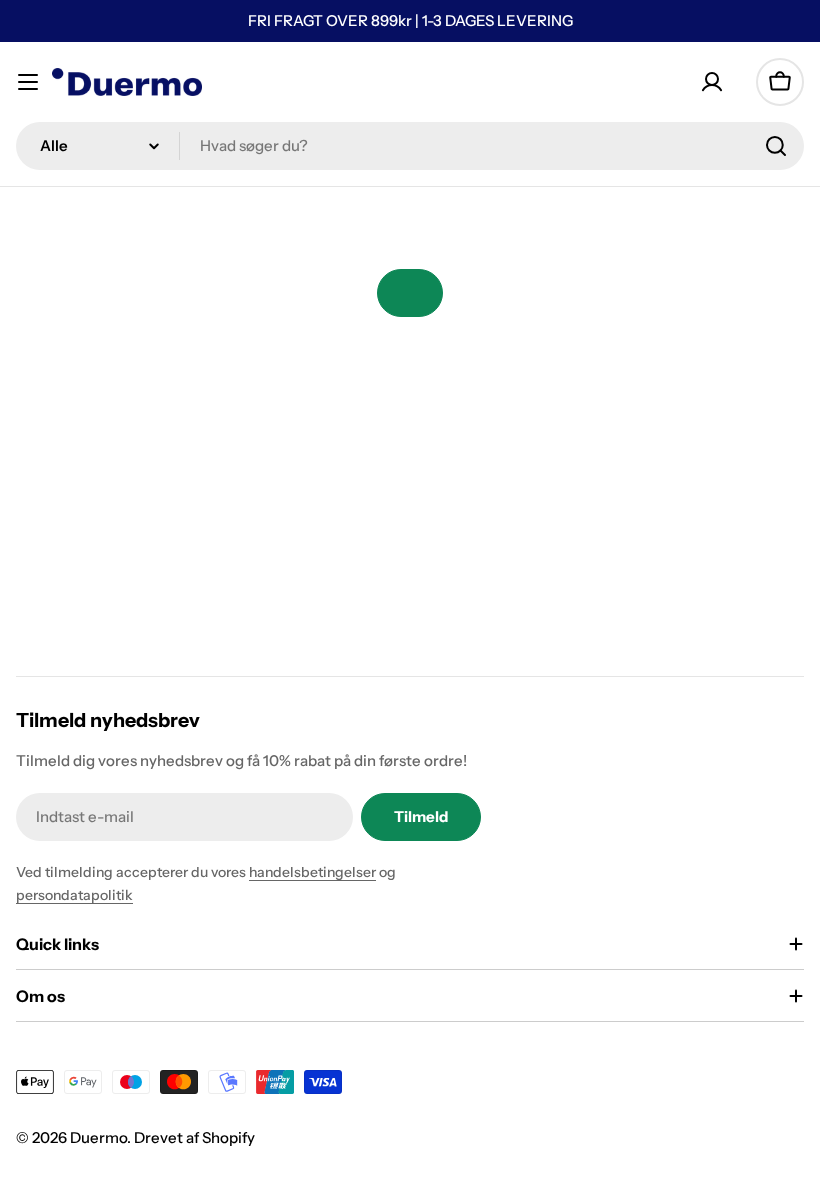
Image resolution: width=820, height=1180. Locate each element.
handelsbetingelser (312, 872)
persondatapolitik (74, 895)
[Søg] (776, 146)
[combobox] (410, 146)
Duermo (98, 1137)
